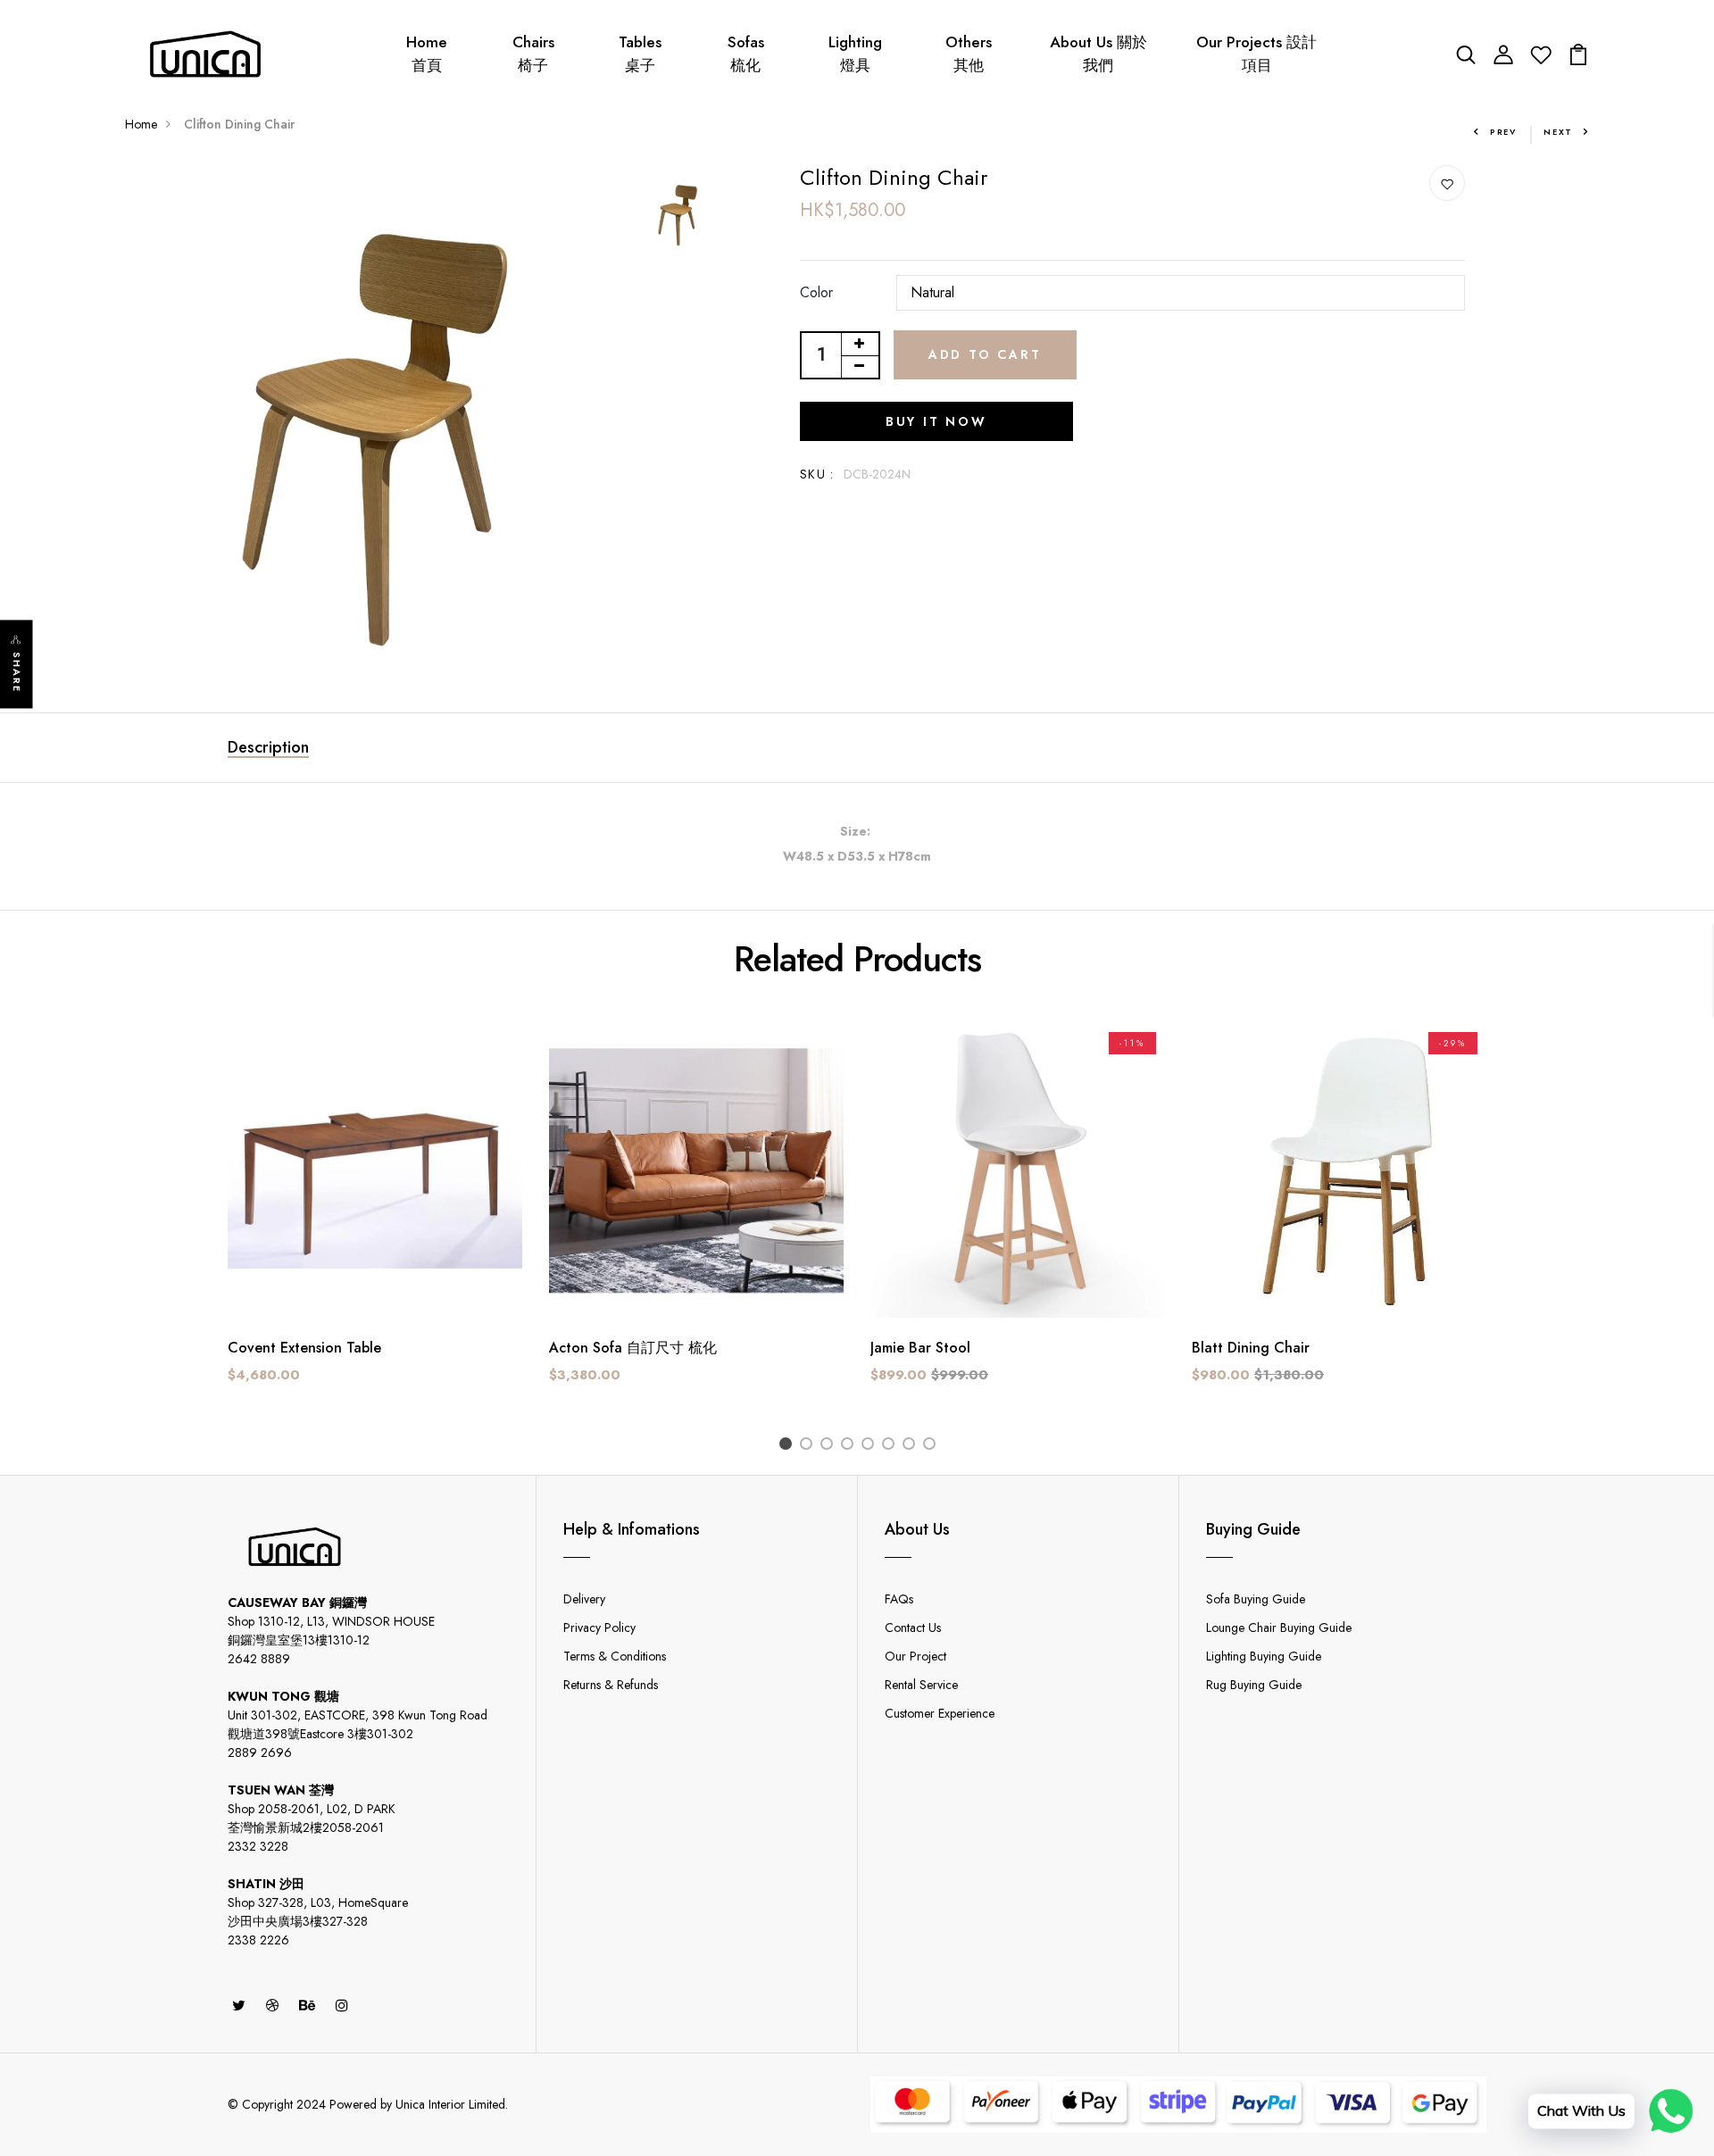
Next (1558, 132)
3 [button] (830, 1446)
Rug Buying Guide (1254, 1685)
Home (141, 124)
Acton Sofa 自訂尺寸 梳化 (633, 1348)
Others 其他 (969, 54)
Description (268, 747)
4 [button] (850, 1446)
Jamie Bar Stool (920, 1348)
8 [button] (932, 1446)
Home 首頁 (427, 54)
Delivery (584, 1599)
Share (17, 672)
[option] (374, 408)
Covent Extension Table (304, 1348)
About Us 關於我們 (1098, 54)
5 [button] (871, 1446)
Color (816, 292)
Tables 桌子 (640, 54)
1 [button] (789, 1446)
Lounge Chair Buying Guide (1279, 1627)
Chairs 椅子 (533, 54)
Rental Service (921, 1685)
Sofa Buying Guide (1256, 1599)
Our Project (915, 1656)
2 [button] (809, 1446)
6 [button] (891, 1446)
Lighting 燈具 (855, 54)
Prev (1503, 132)
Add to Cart (985, 354)
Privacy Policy (599, 1627)
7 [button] (912, 1446)
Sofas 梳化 (746, 54)
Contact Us (913, 1627)
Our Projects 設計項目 (1256, 54)
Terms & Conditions (615, 1656)
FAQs (899, 1599)
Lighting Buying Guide (1264, 1656)
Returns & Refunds (611, 1685)
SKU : (817, 474)
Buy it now (936, 421)
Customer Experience (940, 1713)
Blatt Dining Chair (1251, 1348)
